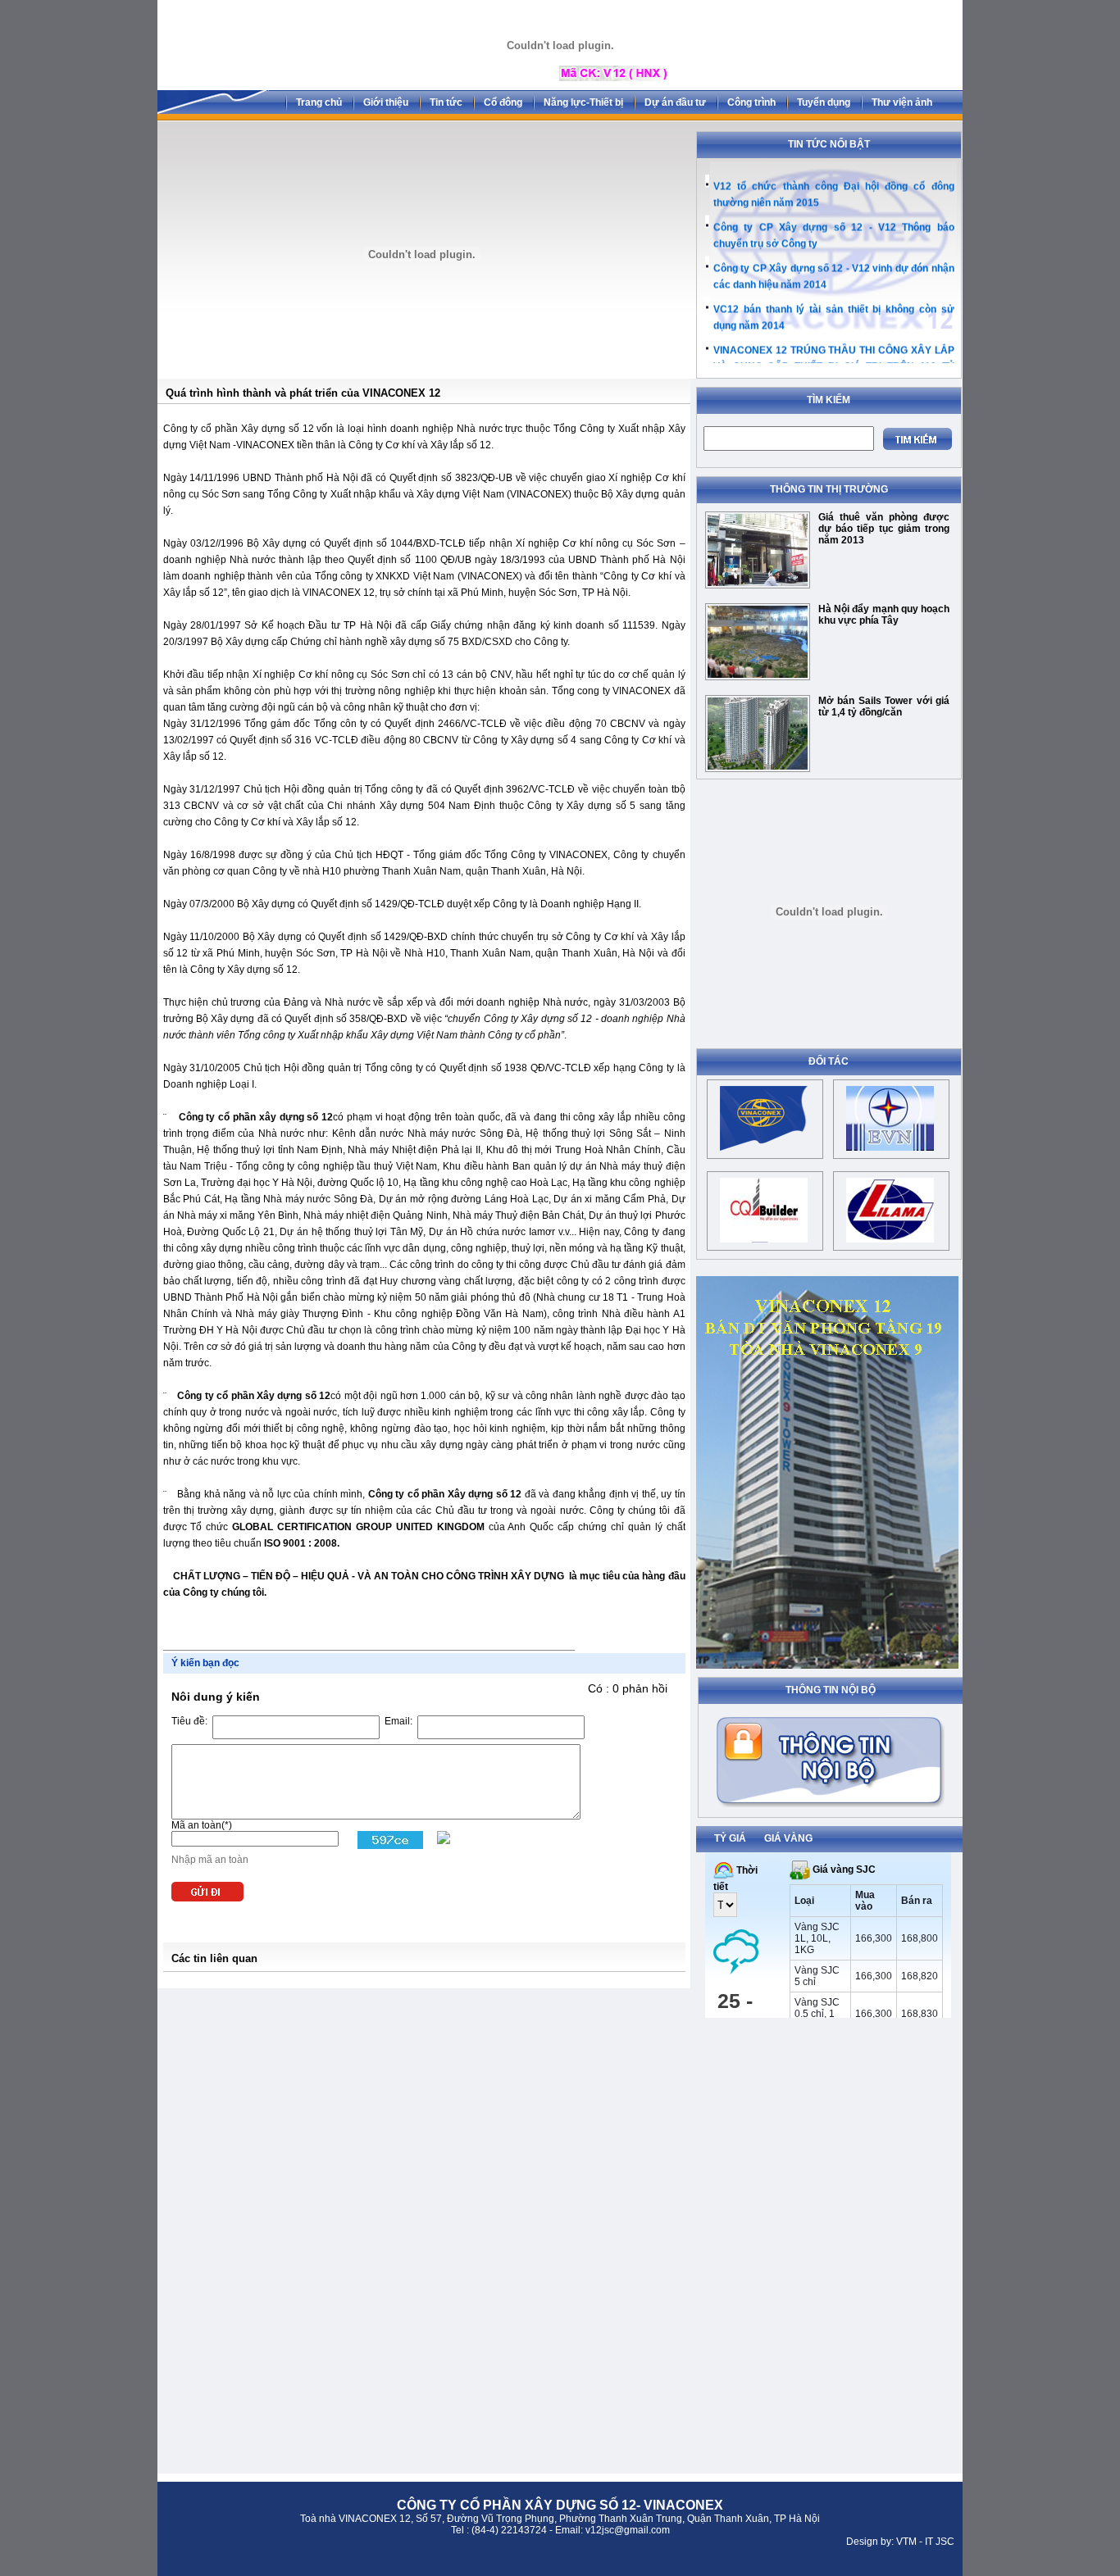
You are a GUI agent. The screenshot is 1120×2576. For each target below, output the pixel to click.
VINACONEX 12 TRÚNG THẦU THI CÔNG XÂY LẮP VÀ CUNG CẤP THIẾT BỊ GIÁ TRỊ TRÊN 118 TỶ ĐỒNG (834, 359)
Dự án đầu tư (675, 102)
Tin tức (446, 102)
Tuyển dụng (824, 102)
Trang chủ (319, 102)
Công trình (751, 102)
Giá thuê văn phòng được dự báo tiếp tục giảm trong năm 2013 (884, 529)
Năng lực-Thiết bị (583, 102)
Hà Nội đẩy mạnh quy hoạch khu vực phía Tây (884, 615)
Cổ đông (503, 102)
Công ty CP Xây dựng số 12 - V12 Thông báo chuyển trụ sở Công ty (834, 228)
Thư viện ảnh (902, 102)
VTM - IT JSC (925, 2542)
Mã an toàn (196, 1825)
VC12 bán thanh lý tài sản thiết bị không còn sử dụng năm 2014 (834, 310)
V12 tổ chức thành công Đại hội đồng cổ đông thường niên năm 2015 (834, 187)
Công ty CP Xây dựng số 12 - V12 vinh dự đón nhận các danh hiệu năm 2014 (834, 269)
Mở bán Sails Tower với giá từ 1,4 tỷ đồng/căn (884, 706)
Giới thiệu (386, 102)
